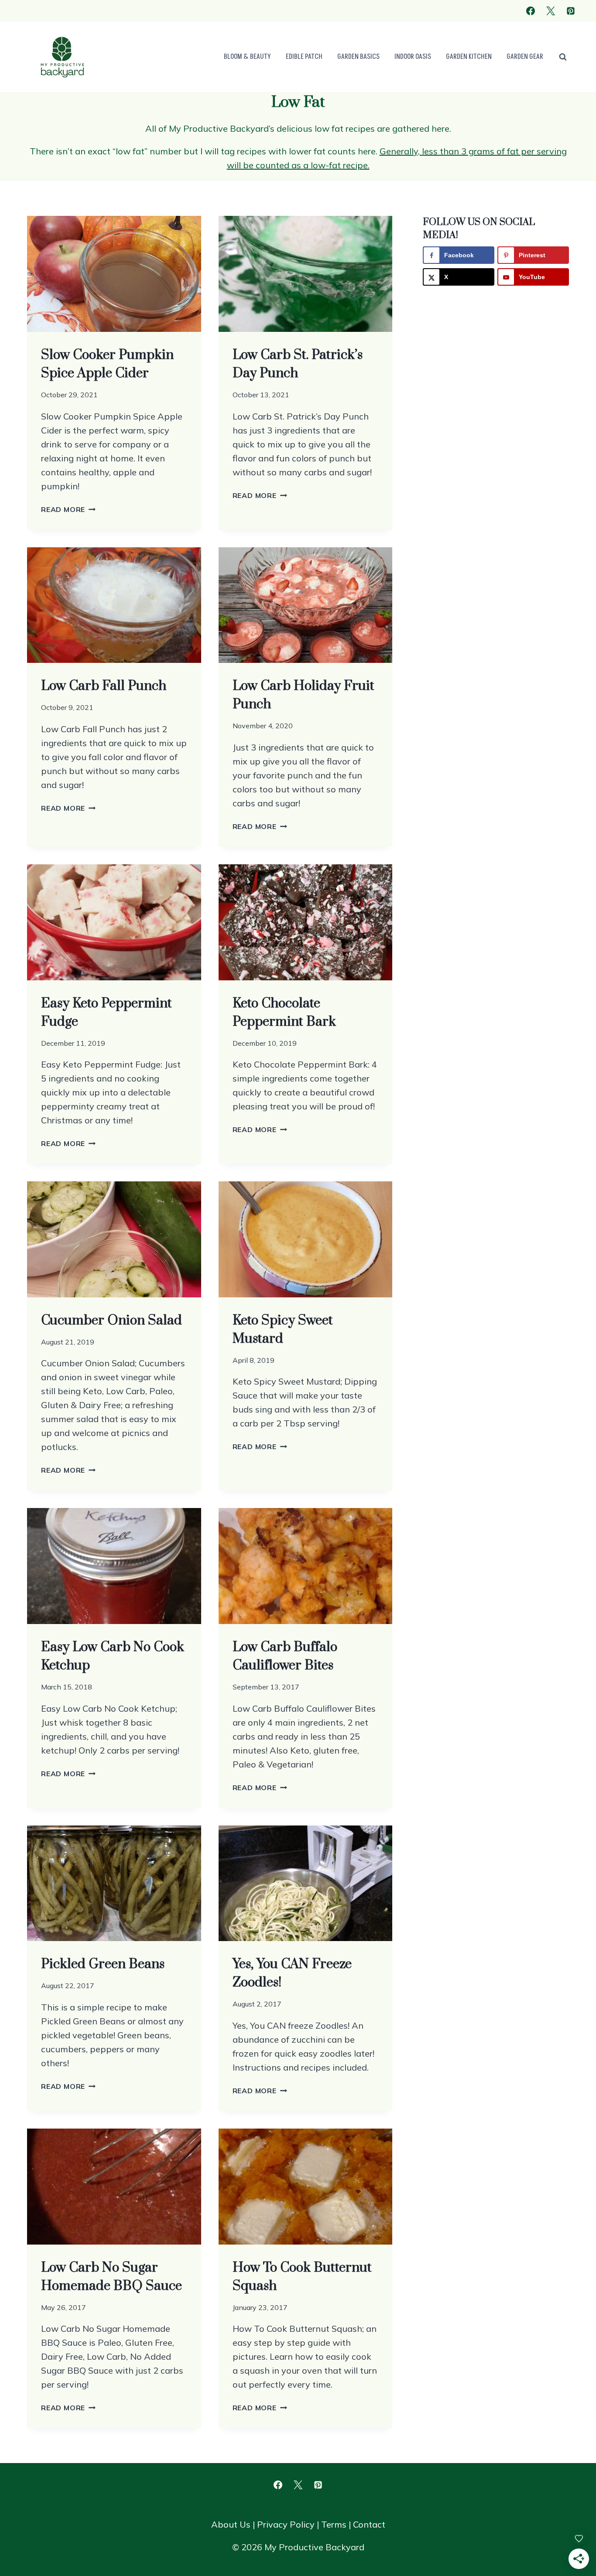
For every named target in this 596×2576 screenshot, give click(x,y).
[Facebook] (531, 11)
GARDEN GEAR (525, 57)
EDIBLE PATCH (304, 57)
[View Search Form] (563, 57)
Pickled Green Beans (103, 1964)
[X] (551, 11)
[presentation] (114, 274)
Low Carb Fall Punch (104, 686)
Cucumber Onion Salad (111, 1320)
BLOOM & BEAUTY (247, 57)
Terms (334, 2524)
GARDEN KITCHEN (469, 57)
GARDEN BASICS (358, 57)
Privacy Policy (286, 2524)
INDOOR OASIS (413, 57)
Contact (369, 2524)
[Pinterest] (571, 11)
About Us (231, 2524)
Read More (68, 509)
